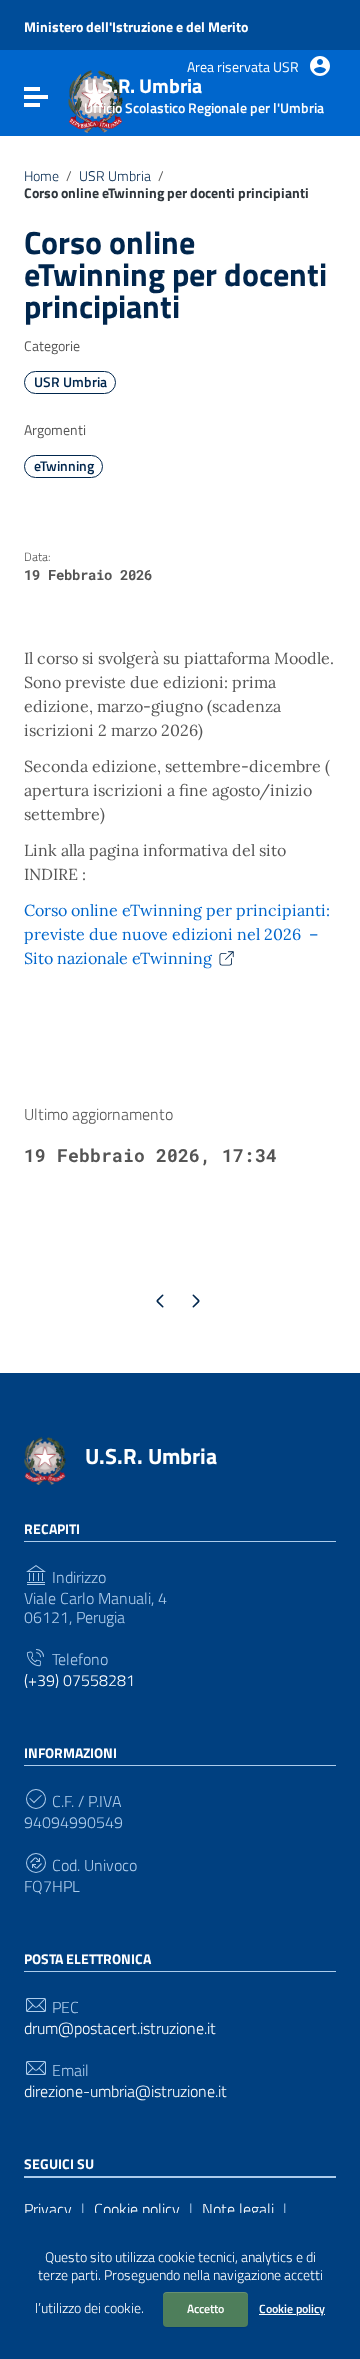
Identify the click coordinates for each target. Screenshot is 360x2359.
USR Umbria (115, 176)
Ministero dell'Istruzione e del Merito (136, 27)
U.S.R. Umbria (151, 1456)
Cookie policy (292, 2308)
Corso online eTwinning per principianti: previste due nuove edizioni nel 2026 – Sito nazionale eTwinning (177, 934)
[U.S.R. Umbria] (45, 1459)
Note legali (238, 2209)
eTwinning (64, 466)
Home (41, 176)
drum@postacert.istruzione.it (120, 2028)
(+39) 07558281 (79, 1680)
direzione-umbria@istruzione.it (125, 2091)
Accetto (205, 2308)
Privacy (48, 2209)
